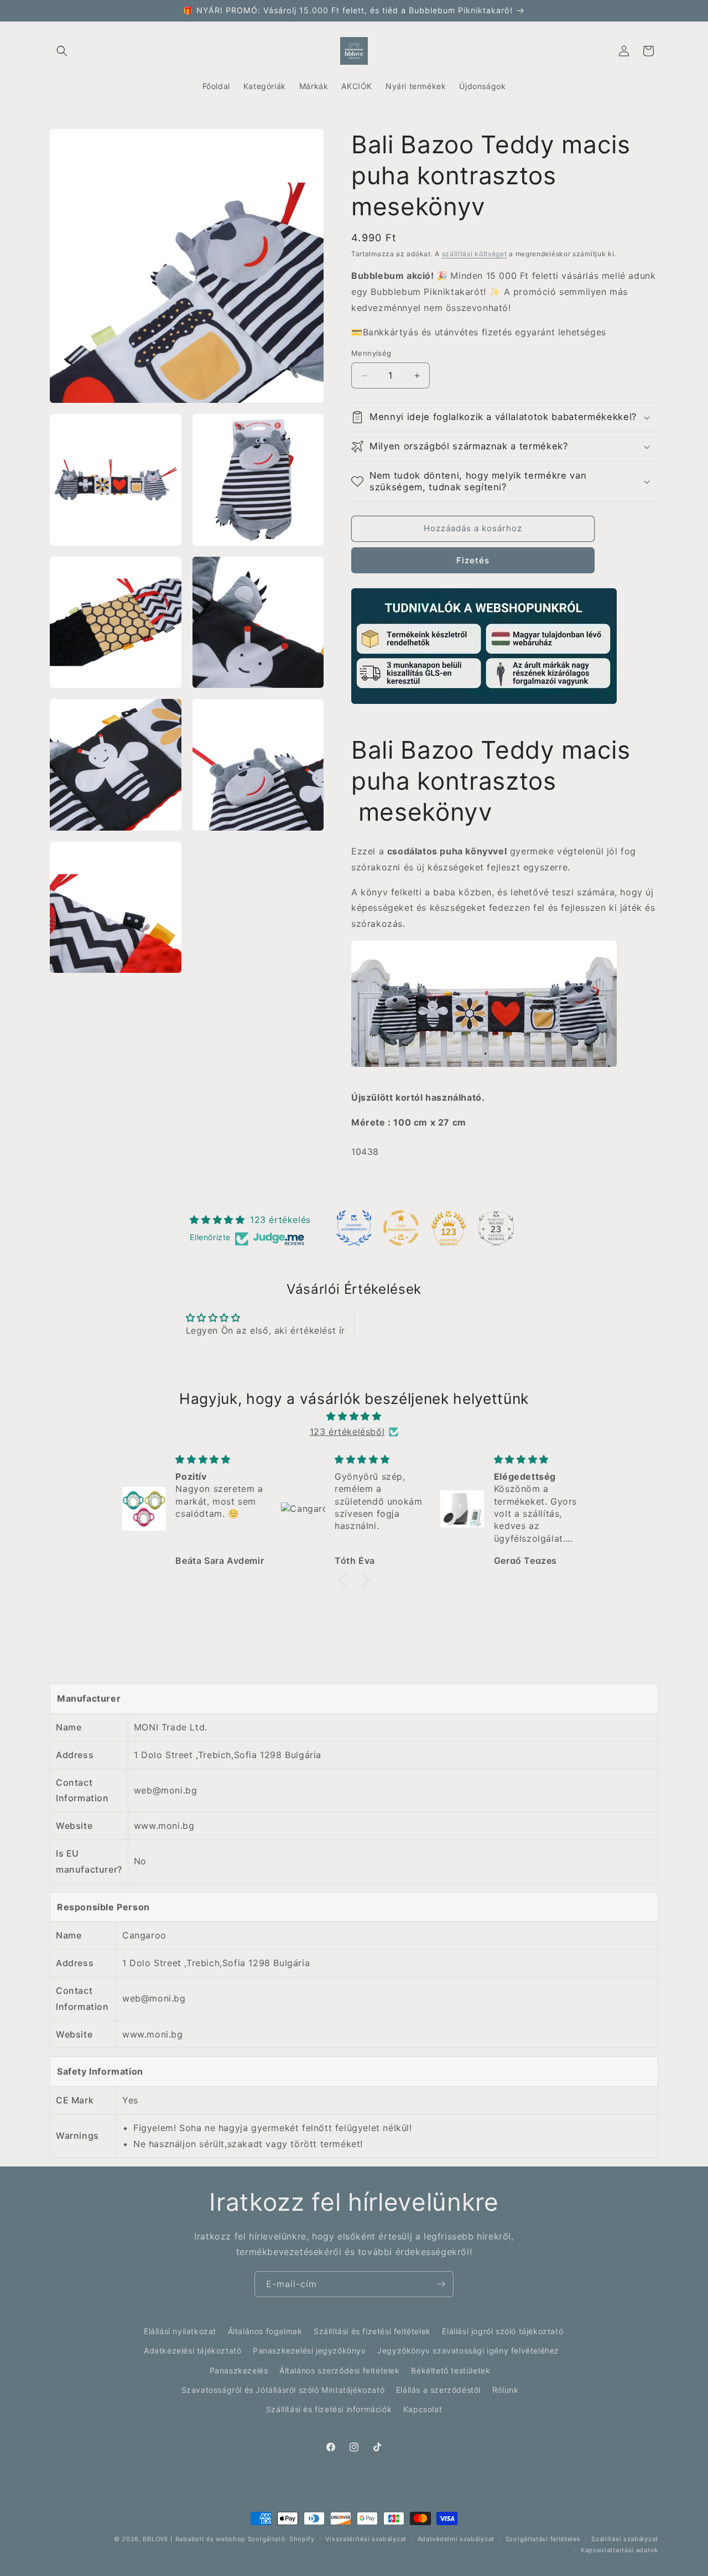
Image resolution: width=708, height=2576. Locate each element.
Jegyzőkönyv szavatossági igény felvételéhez (468, 2350)
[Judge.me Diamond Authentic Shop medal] (354, 1228)
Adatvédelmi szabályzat (456, 2539)
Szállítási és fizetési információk (329, 2409)
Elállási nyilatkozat (180, 2331)
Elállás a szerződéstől (438, 2390)
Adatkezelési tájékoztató (192, 2350)
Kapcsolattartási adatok (619, 2550)
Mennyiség (371, 354)
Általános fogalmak (265, 2331)
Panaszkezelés (239, 2370)
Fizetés (473, 560)
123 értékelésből (347, 1432)
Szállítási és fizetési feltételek (372, 2331)
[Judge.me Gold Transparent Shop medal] (401, 1228)
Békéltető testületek (451, 2370)
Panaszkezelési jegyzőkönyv (309, 2350)
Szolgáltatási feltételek (543, 2539)
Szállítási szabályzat (625, 2539)
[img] (354, 1416)
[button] (62, 51)
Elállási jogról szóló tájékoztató (503, 2331)
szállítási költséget (475, 254)
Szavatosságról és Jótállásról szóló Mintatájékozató (283, 2390)
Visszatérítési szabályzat (366, 2539)
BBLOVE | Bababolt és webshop (194, 2539)
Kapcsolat (423, 2409)
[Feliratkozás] (441, 2284)
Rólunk (506, 2390)
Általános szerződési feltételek (340, 2370)
